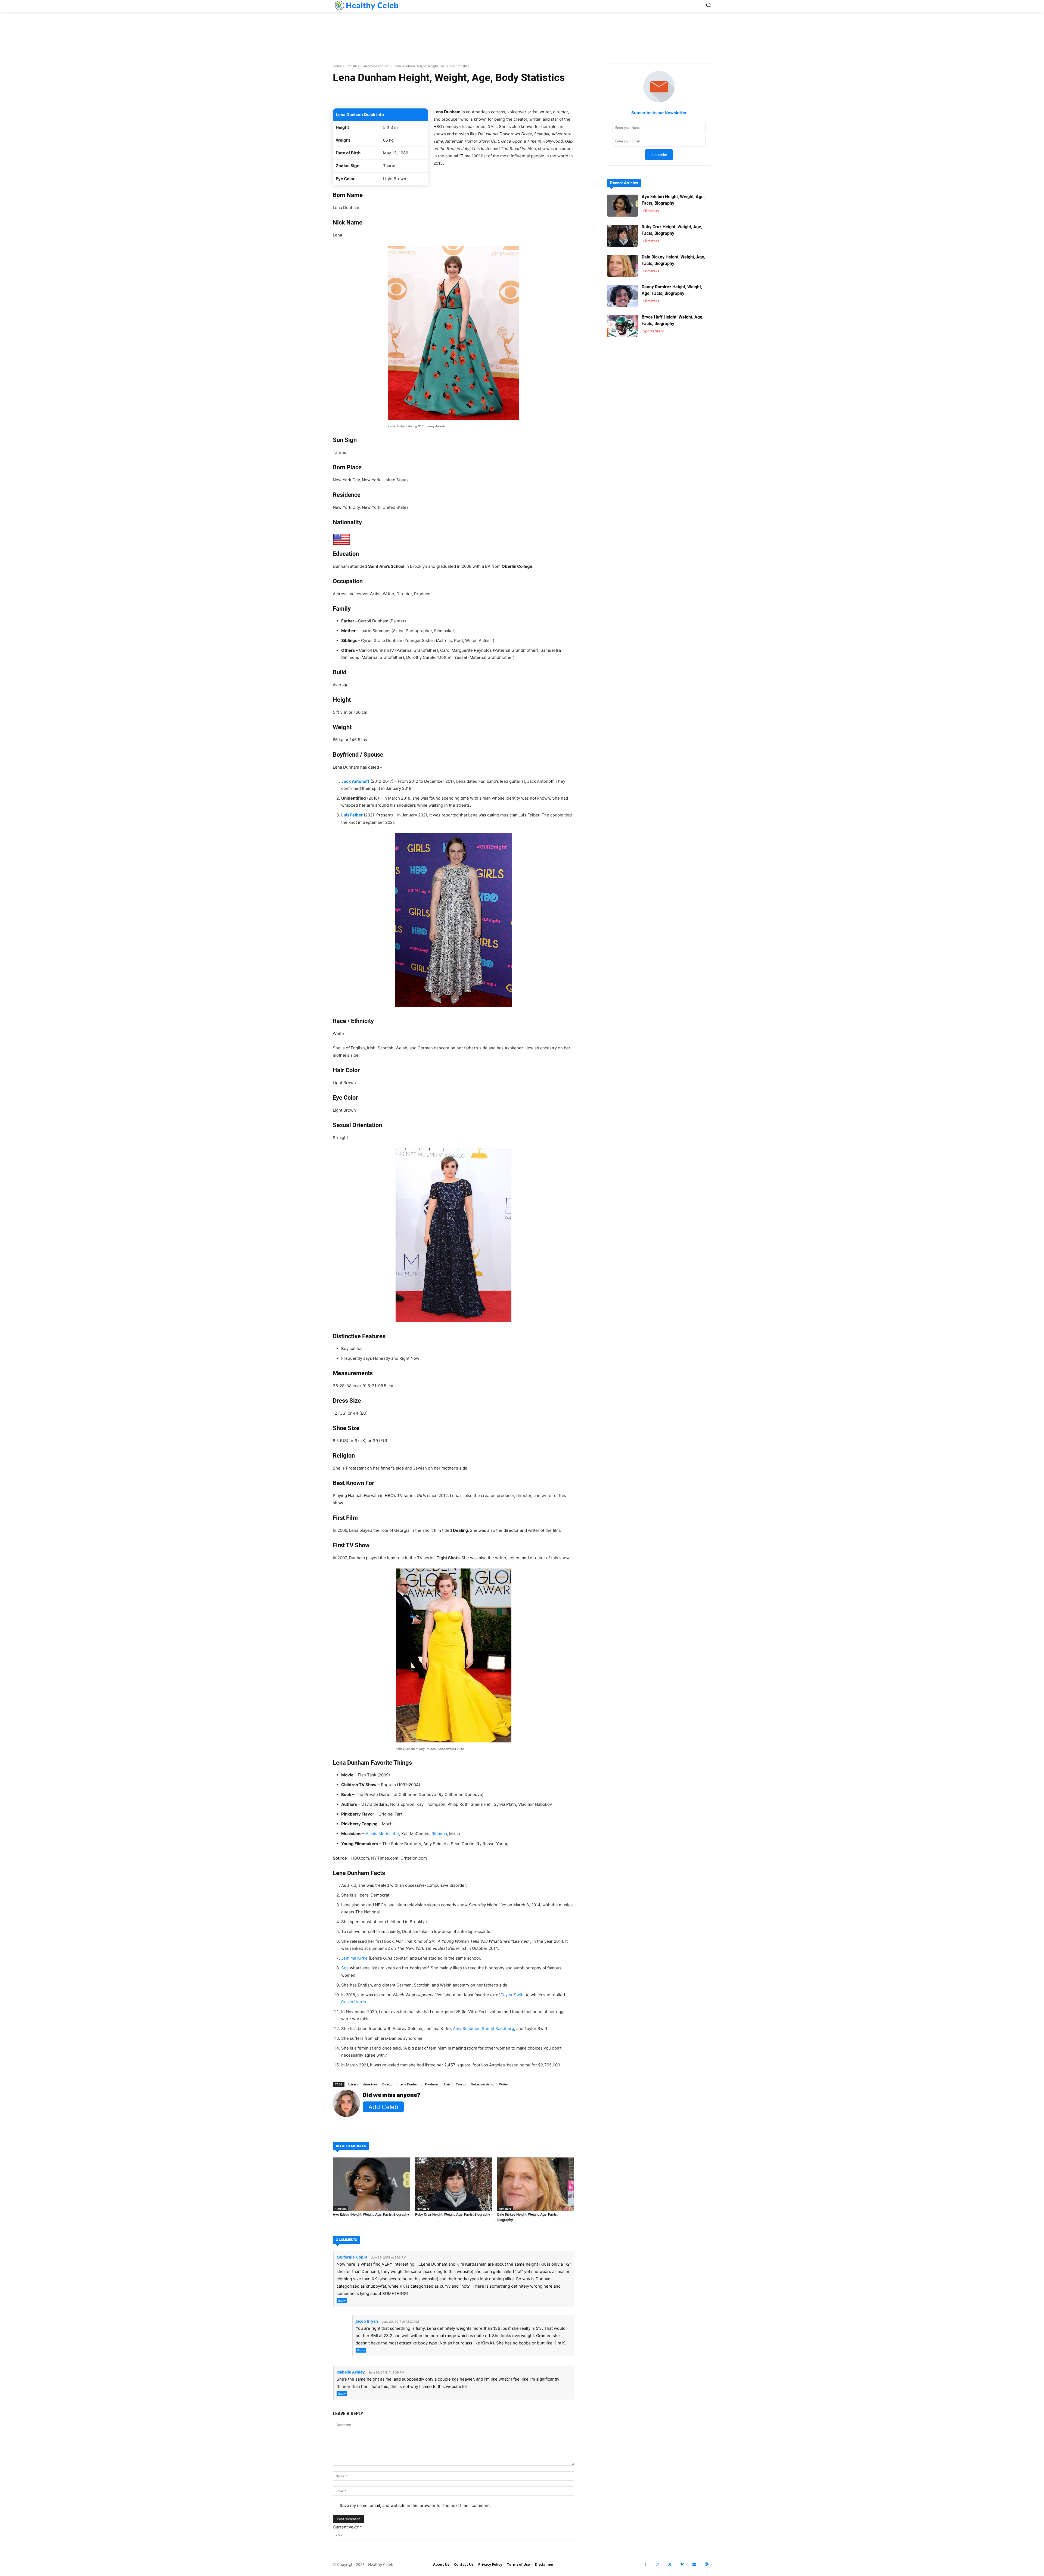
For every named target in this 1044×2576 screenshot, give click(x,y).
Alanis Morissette (382, 1834)
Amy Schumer (466, 2028)
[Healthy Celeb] (366, 5)
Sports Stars (653, 331)
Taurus (461, 2084)
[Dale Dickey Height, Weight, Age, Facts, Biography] (536, 2184)
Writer (504, 2084)
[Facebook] (645, 2564)
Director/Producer (376, 66)
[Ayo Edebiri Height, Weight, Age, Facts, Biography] (371, 2184)
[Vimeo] (682, 2564)
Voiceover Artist (482, 2084)
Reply (342, 2301)
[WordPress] (706, 2564)
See (345, 1968)
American (370, 2084)
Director (388, 2084)
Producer (432, 2084)
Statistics (352, 66)
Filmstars (341, 2209)
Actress (353, 2084)
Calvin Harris (354, 2002)
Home (337, 66)
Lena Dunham (409, 2084)
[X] (670, 2564)
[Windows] (694, 2564)
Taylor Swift (512, 1995)
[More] (518, 95)
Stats (447, 2084)
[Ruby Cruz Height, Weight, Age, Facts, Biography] (454, 2184)
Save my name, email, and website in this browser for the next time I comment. (415, 2505)
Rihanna (439, 1834)
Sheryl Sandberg (498, 2028)
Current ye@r (347, 2527)
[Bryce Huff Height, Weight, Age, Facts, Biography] (622, 326)
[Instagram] (658, 2564)
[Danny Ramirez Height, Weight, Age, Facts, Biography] (622, 296)
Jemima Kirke (354, 1958)
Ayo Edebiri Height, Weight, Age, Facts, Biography (371, 2214)
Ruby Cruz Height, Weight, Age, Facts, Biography (453, 2214)
